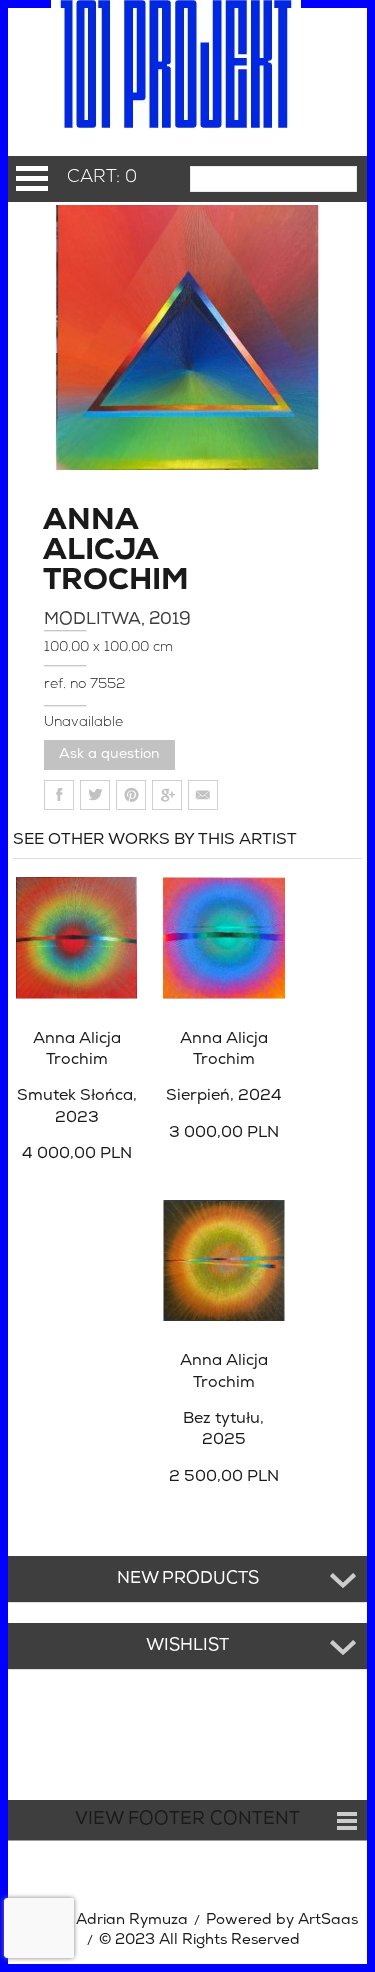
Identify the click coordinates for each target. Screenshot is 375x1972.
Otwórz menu (32, 178)
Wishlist (187, 1646)
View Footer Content (187, 1820)
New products (188, 1579)
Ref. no (67, 684)
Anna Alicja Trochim (100, 552)
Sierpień (224, 1096)
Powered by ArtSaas (282, 1920)
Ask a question (109, 754)
